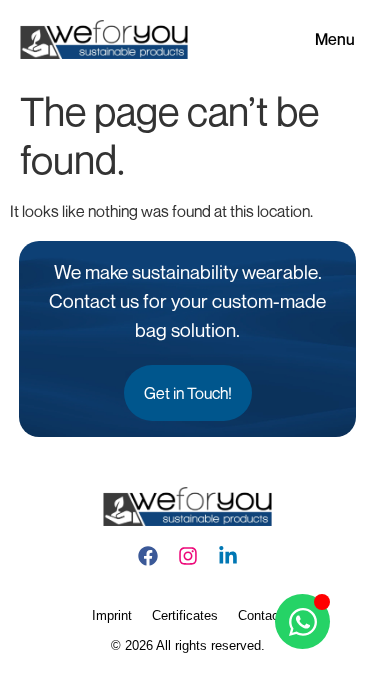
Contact (260, 615)
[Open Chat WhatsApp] (302, 621)
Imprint (112, 615)
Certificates (185, 615)
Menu (335, 39)
